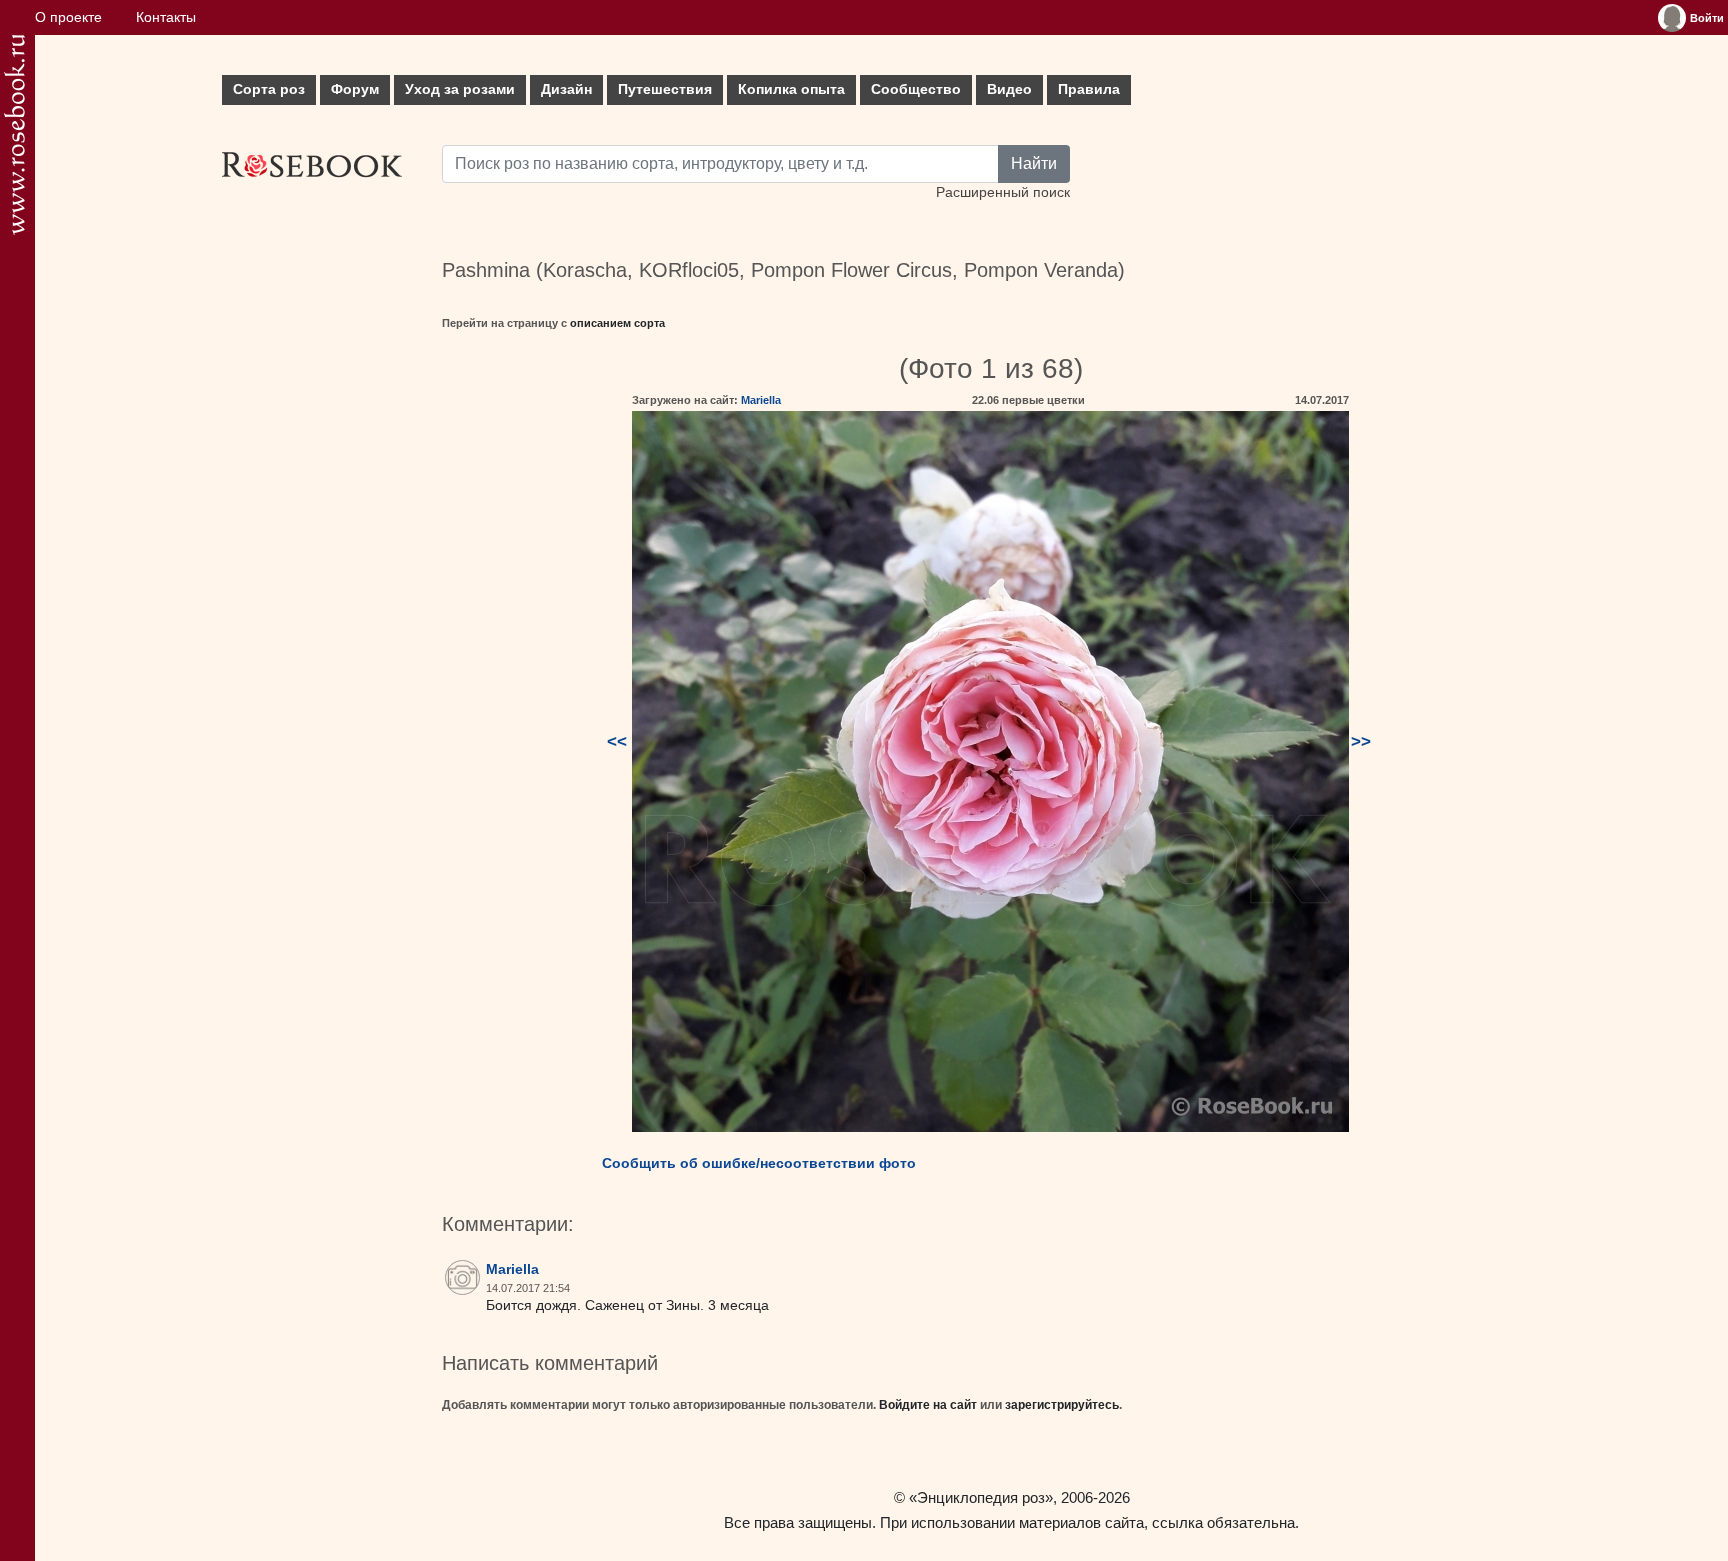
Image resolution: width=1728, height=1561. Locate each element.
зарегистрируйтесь (1062, 1405)
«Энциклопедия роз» (981, 1497)
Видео (1009, 89)
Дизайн (566, 89)
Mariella (761, 400)
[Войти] (1672, 18)
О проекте (68, 17)
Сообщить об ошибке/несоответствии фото (759, 1163)
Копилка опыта (791, 89)
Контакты (166, 17)
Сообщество (916, 89)
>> (1361, 741)
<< (617, 741)
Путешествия (665, 89)
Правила (1089, 89)
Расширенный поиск (1003, 192)
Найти (1034, 163)
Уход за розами (460, 89)
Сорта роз (269, 89)
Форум (355, 89)
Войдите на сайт (928, 1405)
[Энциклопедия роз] (14, 134)
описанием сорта (617, 323)
